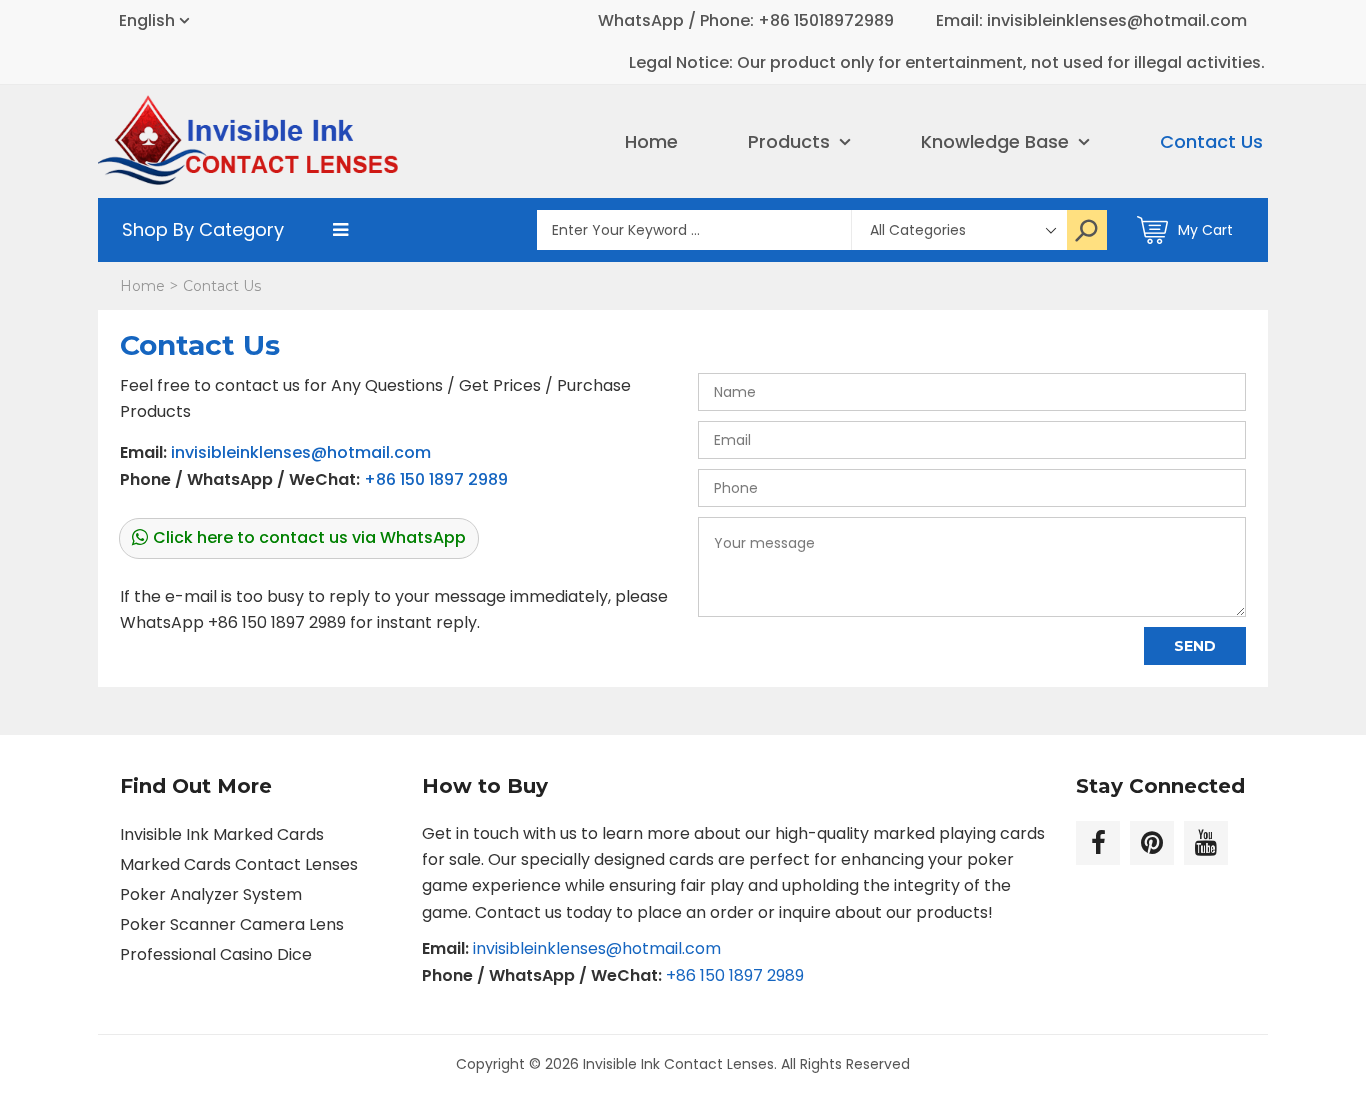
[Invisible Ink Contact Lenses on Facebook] (1098, 843)
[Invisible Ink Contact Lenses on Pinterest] (1152, 843)
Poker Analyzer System (211, 894)
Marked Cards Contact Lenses (239, 864)
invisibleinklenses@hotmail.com (301, 452)
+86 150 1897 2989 (436, 479)
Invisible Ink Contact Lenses (678, 1064)
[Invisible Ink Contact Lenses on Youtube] (1206, 843)
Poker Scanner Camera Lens (232, 924)
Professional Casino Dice (216, 954)
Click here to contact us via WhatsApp (309, 537)
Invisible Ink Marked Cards (222, 834)
